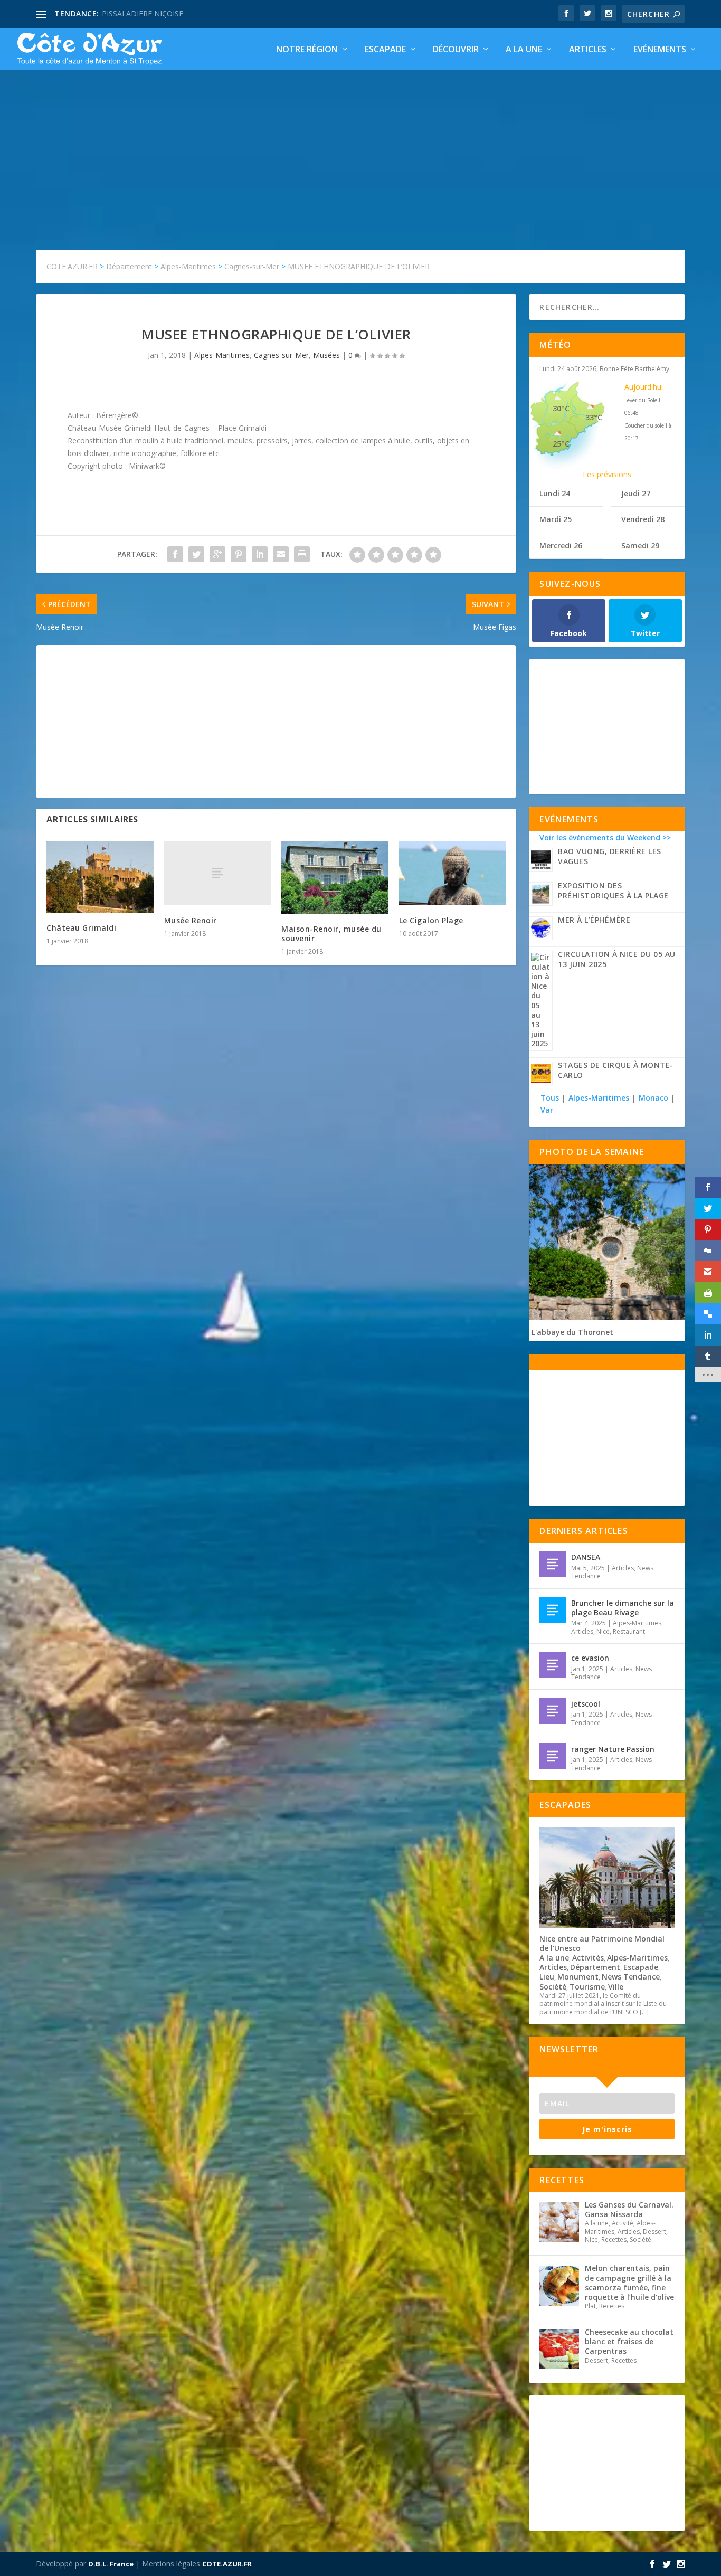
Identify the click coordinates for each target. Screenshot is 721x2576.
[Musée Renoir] (218, 873)
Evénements (660, 50)
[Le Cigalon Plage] (453, 873)
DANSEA (586, 1557)
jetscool (586, 1704)
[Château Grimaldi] (100, 877)
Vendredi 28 (643, 519)
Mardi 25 (556, 519)
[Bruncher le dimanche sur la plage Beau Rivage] (553, 1610)
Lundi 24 (555, 493)
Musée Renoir (191, 920)
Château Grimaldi (81, 928)
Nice (603, 1631)
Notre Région (307, 50)
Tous (551, 1098)
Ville (616, 1987)
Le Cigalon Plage (431, 920)
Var (547, 1110)
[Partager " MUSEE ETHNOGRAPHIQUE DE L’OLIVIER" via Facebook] (175, 554)
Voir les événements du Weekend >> (605, 837)
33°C (594, 417)
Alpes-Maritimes (222, 355)
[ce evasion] (553, 1665)
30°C (561, 408)
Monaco (653, 1098)
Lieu (547, 1977)
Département (595, 1967)
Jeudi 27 (636, 493)
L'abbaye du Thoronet (572, 1332)
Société (553, 1987)
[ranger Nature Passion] (553, 1756)
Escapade (385, 50)
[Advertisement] (360, 149)
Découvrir (456, 50)
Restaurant (629, 1631)
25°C (561, 444)
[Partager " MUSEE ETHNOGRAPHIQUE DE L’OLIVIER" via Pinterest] (239, 554)
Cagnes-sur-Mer (281, 355)
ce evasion (590, 1658)
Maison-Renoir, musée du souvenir (331, 934)
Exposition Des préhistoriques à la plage (613, 891)
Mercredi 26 (561, 546)
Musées (326, 355)
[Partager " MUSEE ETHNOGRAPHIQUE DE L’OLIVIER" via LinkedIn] (260, 554)
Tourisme (587, 1987)
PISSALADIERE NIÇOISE (143, 13)
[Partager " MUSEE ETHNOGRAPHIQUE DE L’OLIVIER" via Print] (302, 554)
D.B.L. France (111, 2564)
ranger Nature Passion (613, 1749)
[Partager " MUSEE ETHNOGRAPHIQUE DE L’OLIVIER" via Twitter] (196, 554)
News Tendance (631, 1977)
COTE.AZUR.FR (227, 2564)
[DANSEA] (553, 1564)
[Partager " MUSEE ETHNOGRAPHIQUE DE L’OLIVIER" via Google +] (217, 554)
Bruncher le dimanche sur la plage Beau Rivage (623, 1608)
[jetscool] (553, 1711)
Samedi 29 (640, 546)
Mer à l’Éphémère (594, 920)
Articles (588, 50)
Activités (588, 1958)
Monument (578, 1977)
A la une (524, 50)
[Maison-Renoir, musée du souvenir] (335, 877)
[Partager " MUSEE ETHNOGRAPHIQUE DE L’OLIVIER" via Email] (281, 554)
